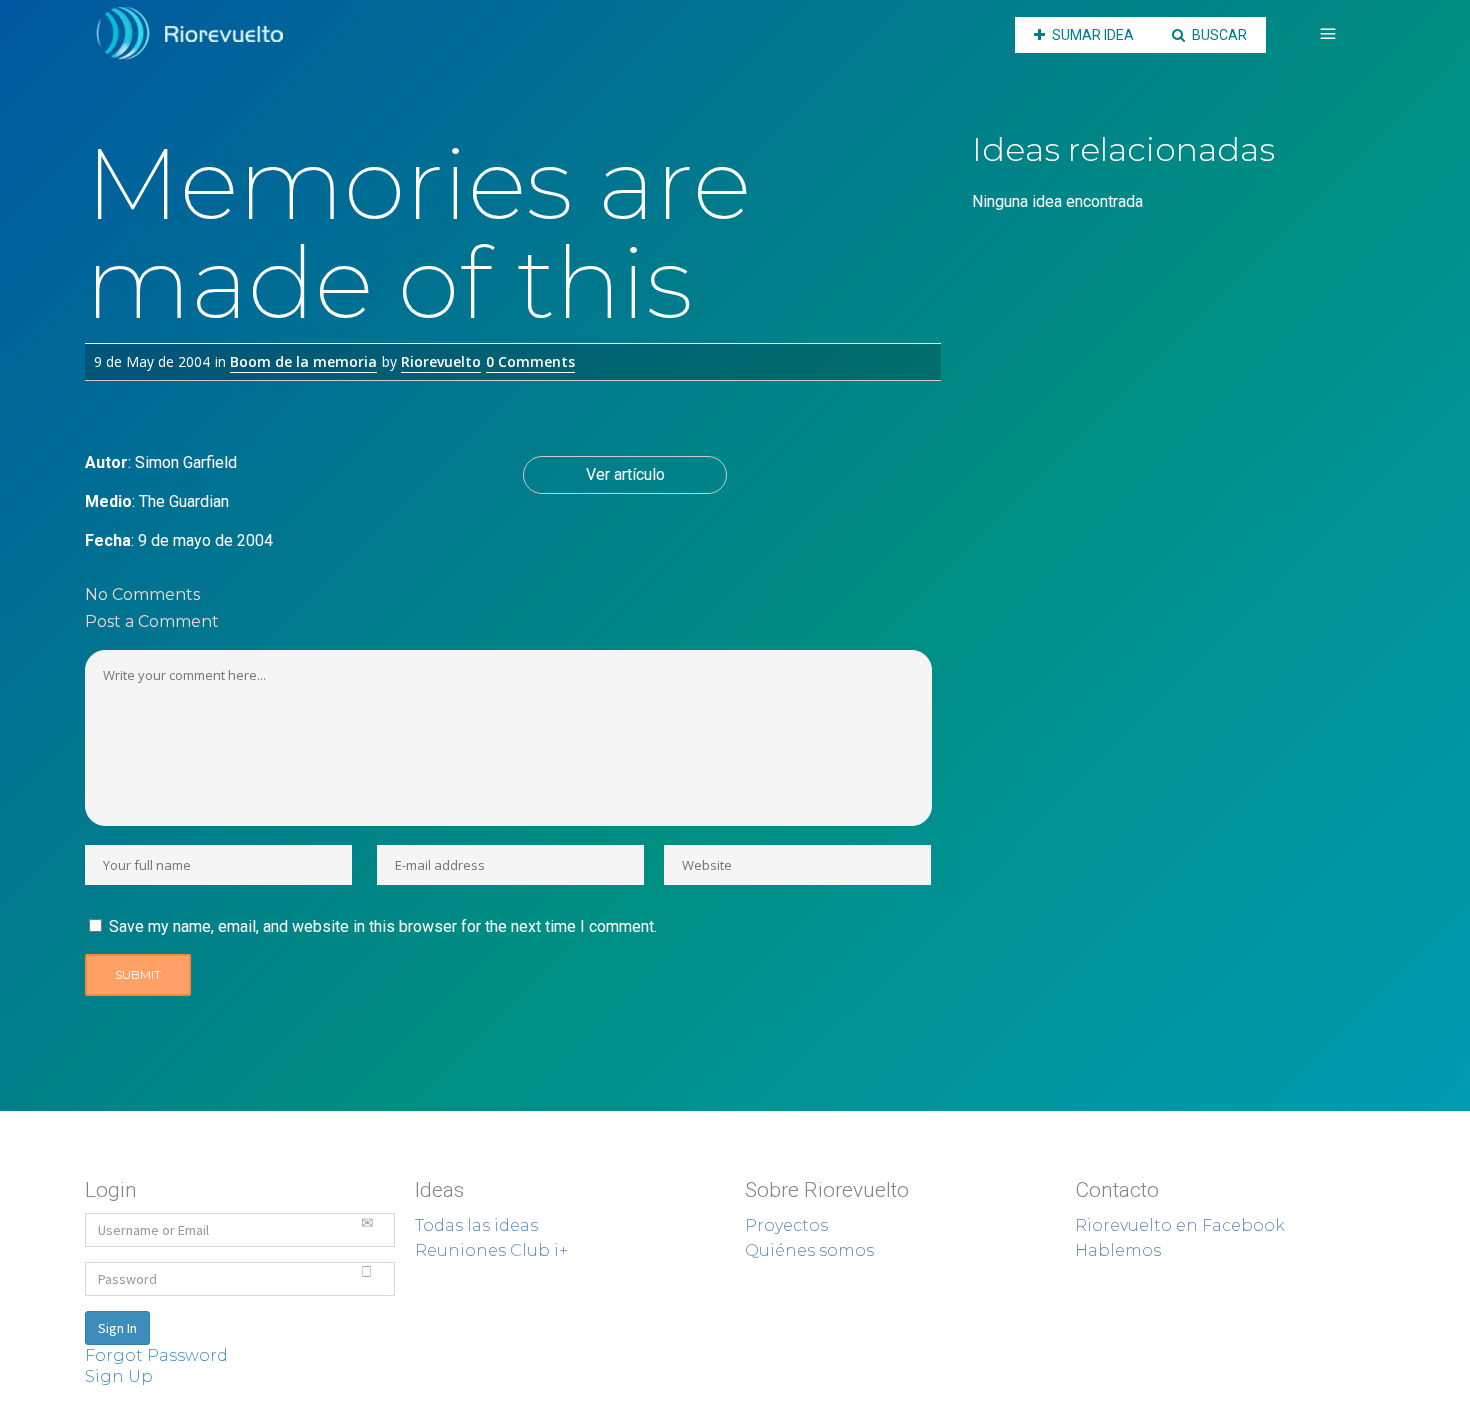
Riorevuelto (441, 361)
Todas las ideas (476, 1225)
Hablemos (1118, 1250)
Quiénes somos (809, 1250)
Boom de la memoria (303, 361)
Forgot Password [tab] (156, 1355)
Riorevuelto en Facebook (1180, 1225)
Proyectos (786, 1225)
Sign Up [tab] (119, 1376)
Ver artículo (625, 474)
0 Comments (530, 361)
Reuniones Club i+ (491, 1250)
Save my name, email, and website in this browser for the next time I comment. (383, 926)
